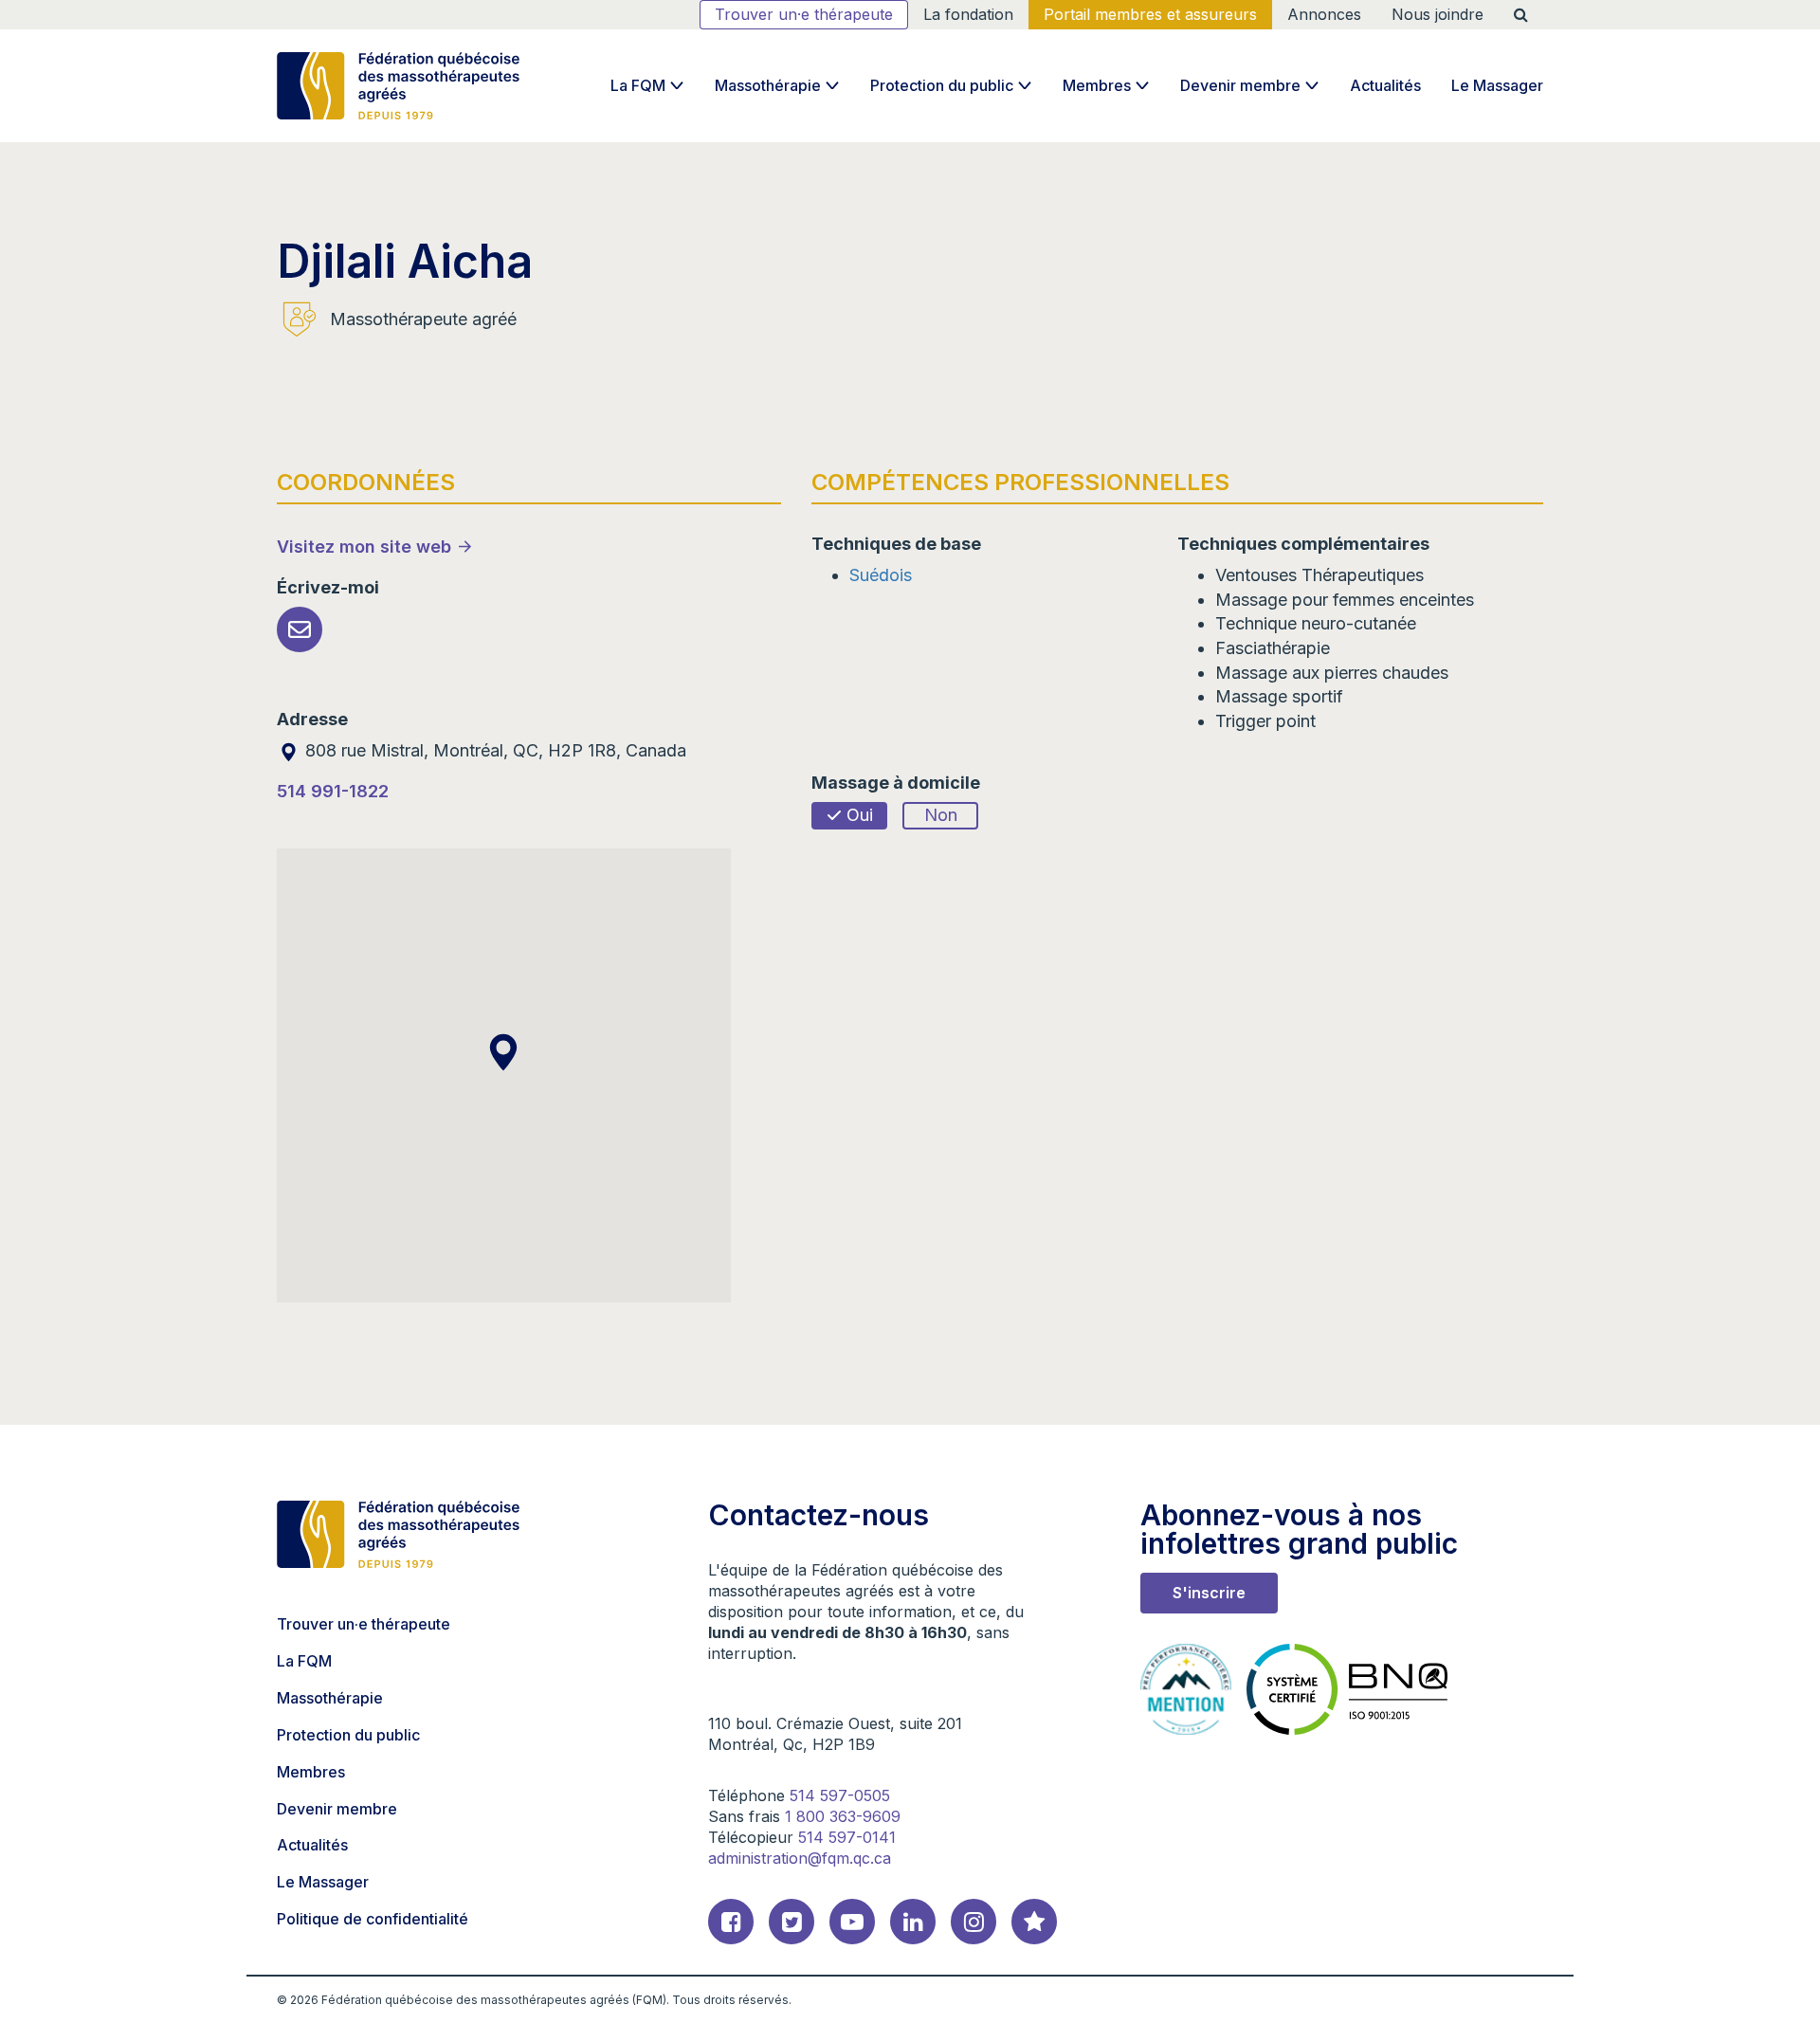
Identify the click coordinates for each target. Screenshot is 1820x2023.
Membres (1097, 85)
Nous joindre (1438, 14)
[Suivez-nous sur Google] (1034, 1922)
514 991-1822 (333, 791)
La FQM (638, 85)
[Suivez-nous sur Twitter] (792, 1922)
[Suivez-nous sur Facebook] (731, 1922)
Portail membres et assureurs (1150, 14)
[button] (503, 1052)
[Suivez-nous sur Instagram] (974, 1922)
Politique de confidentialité (373, 1919)
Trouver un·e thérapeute (804, 14)
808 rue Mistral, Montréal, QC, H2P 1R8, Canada (493, 750)
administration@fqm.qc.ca (800, 1858)
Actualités (1385, 85)
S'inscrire (1209, 1593)
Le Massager (1497, 85)
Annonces (1324, 14)
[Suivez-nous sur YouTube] (852, 1922)
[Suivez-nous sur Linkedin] (913, 1922)
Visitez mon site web (364, 547)
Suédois (881, 575)
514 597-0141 (847, 1837)
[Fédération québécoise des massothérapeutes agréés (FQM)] (398, 86)
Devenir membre (1240, 85)
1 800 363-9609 (843, 1816)
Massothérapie (768, 85)
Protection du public (942, 85)
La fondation (968, 14)
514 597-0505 (840, 1795)
